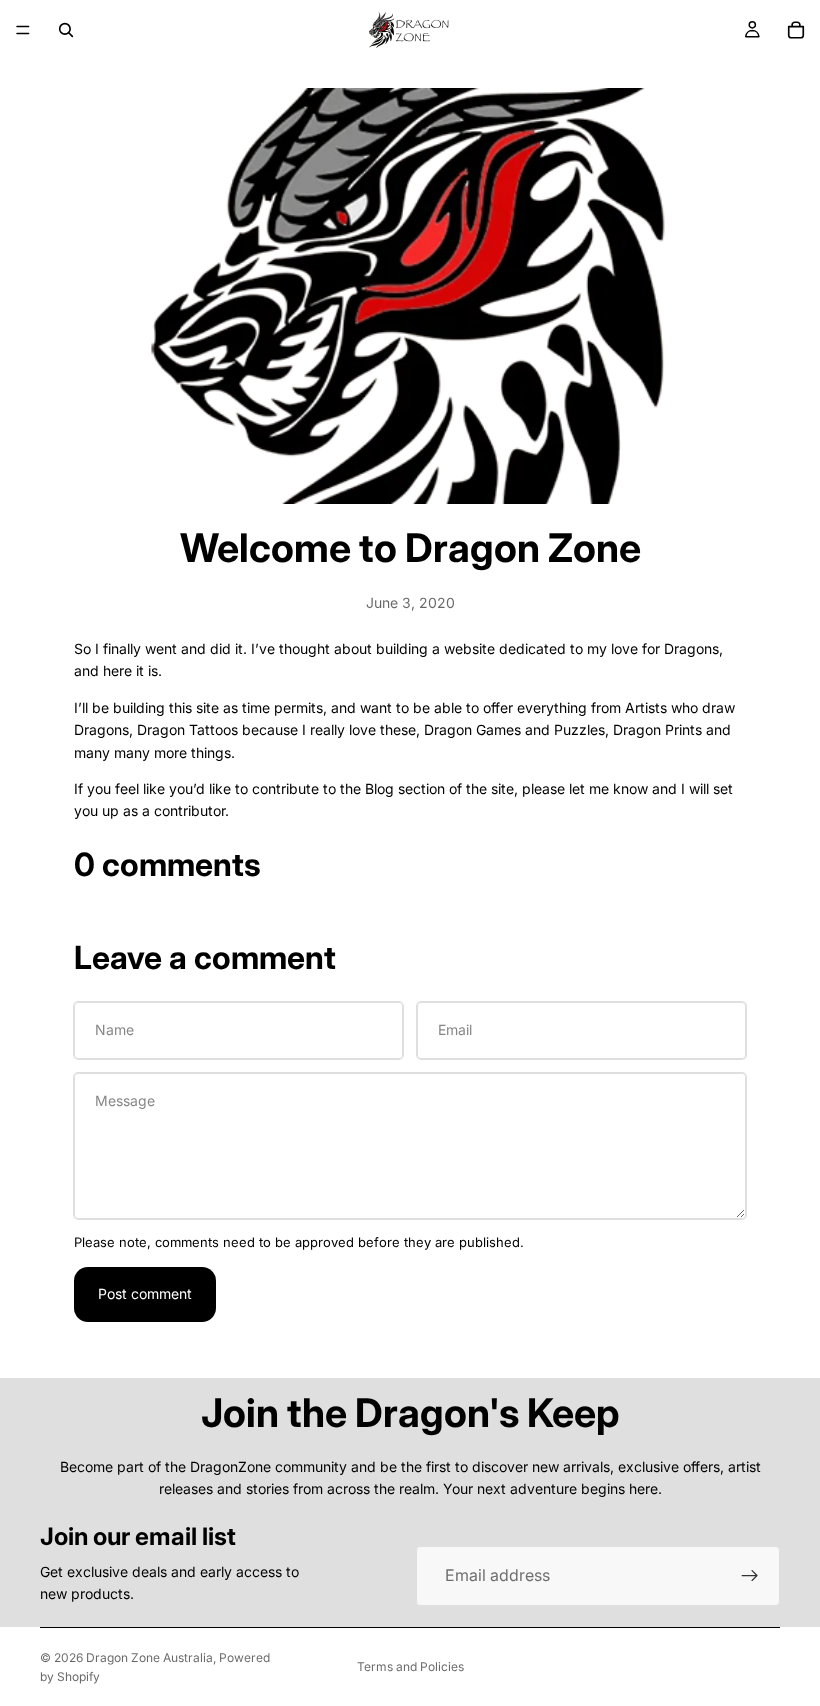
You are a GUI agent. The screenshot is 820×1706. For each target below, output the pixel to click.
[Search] (66, 30)
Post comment (145, 1293)
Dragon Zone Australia (149, 1657)
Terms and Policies (410, 1666)
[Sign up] (750, 1576)
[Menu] (23, 30)
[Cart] (796, 30)
